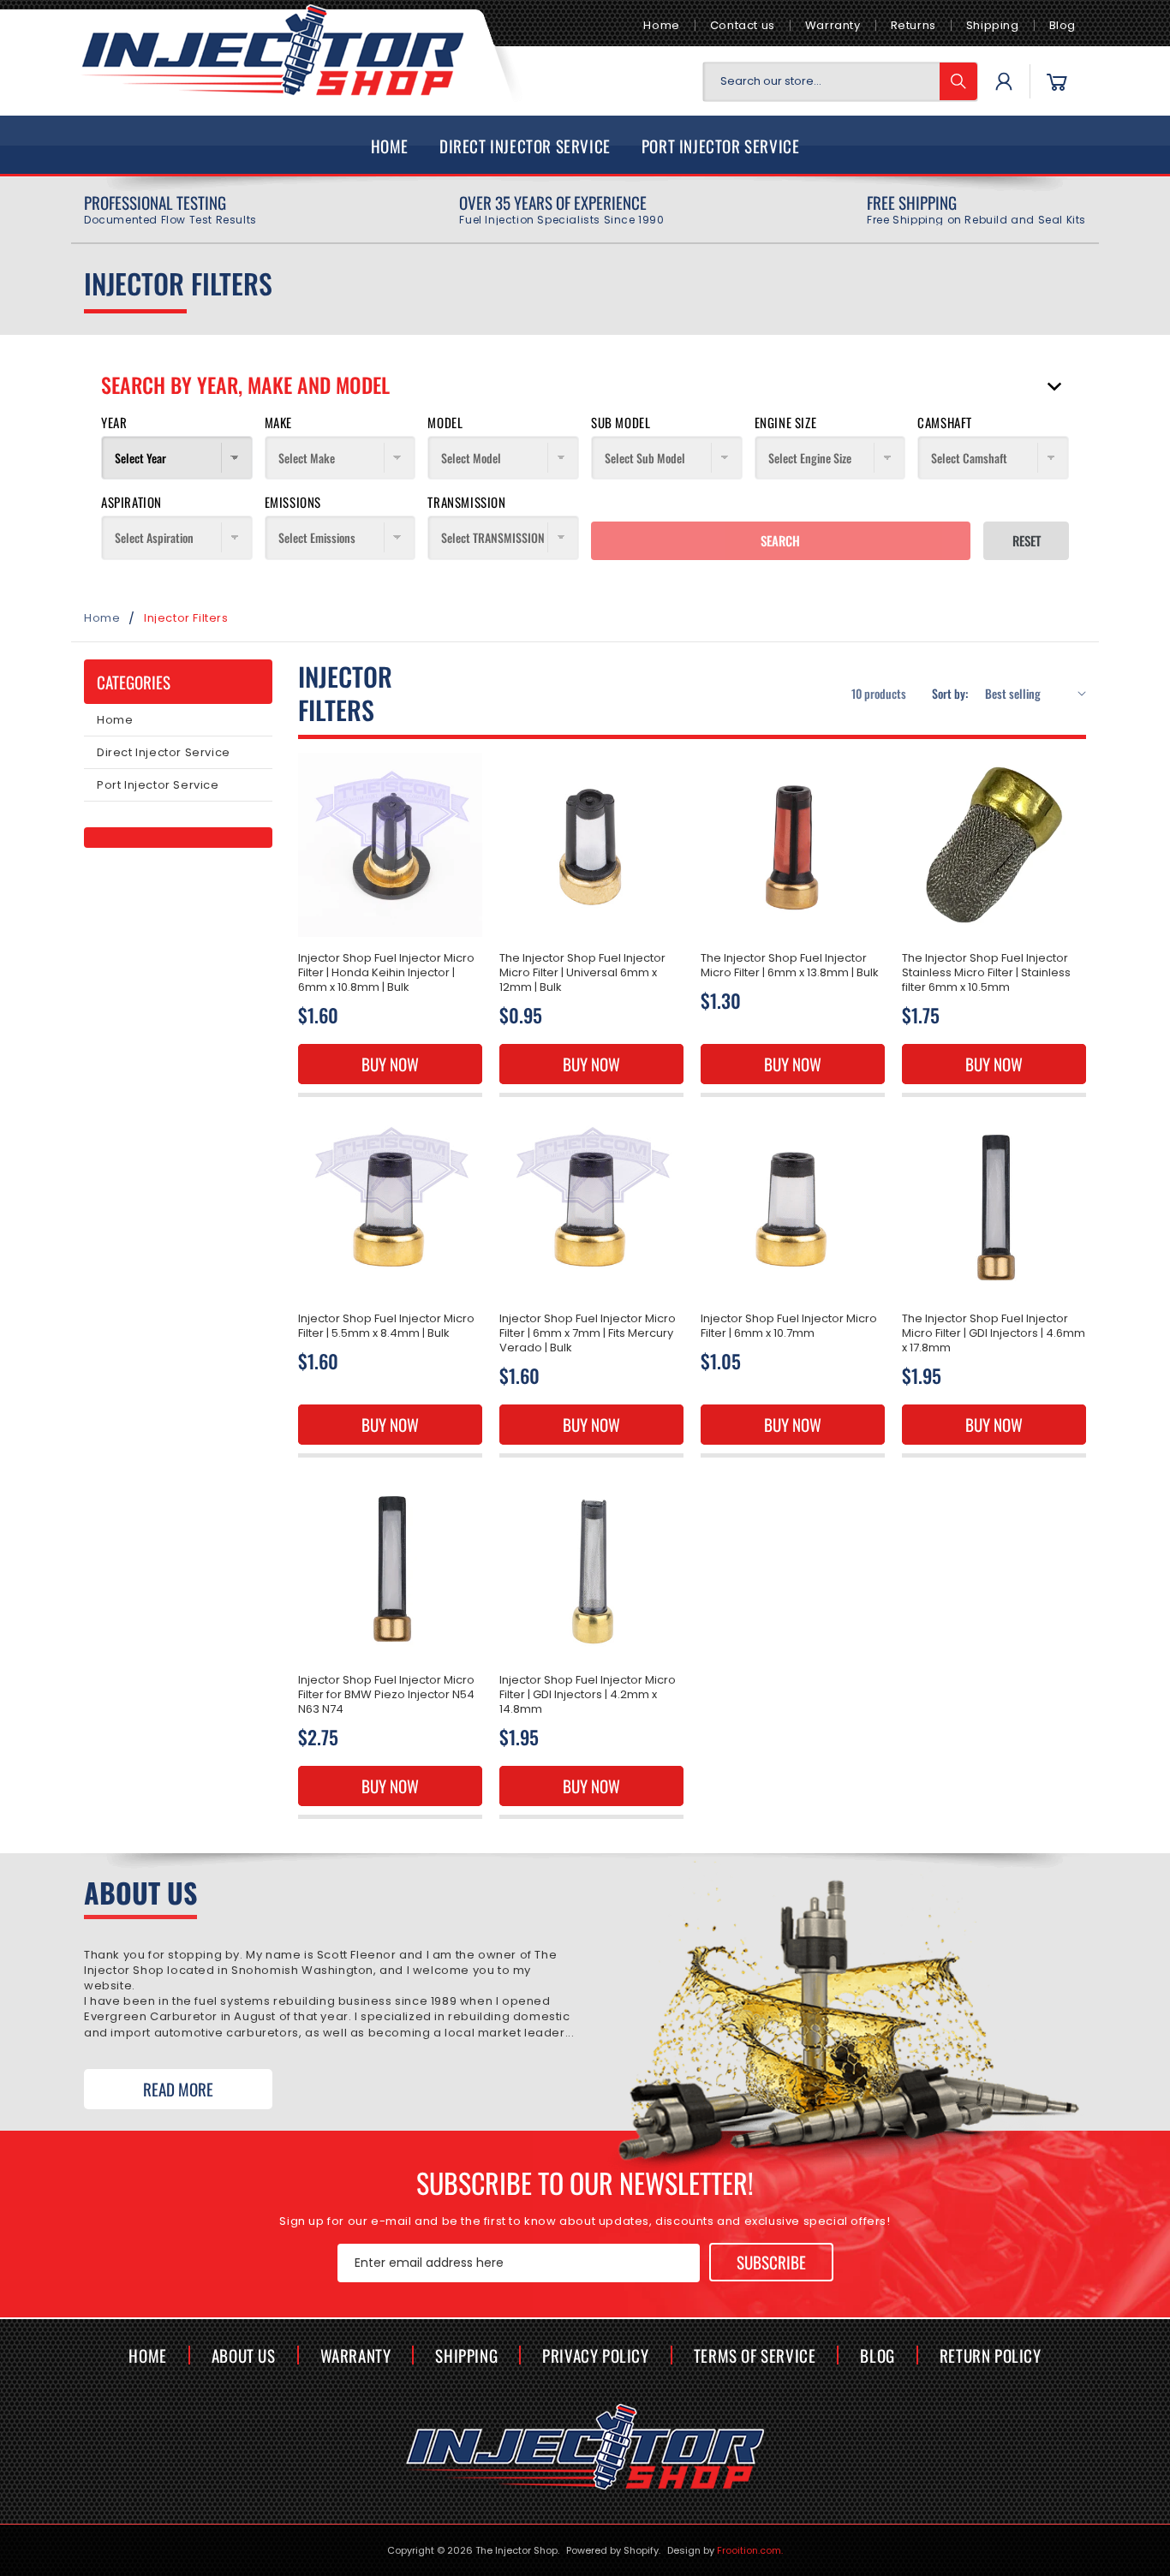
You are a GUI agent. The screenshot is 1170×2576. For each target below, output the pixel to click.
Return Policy (991, 2355)
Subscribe (771, 2262)
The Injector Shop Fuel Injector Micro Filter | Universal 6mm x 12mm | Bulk (582, 973)
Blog (1063, 25)
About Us (244, 2355)
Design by (725, 2550)
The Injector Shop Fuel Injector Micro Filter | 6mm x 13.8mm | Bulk (790, 966)
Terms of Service (755, 2355)
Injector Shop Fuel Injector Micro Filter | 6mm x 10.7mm (789, 1327)
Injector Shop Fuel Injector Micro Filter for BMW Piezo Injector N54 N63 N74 (386, 1695)
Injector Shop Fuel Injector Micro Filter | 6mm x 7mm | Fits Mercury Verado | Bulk (588, 1334)
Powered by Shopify (612, 2550)
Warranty (833, 25)
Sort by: (950, 692)
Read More (178, 2089)
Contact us (743, 25)
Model (445, 422)
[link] (170, 210)
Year (114, 422)
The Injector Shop (516, 2550)
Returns (913, 25)
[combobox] (840, 82)
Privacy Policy (595, 2355)
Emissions (293, 502)
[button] (1057, 81)
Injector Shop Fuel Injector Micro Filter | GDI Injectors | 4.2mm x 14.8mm (588, 1695)
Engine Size (786, 422)
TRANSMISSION (466, 502)
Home (661, 25)
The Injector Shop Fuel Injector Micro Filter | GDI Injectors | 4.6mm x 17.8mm (994, 1334)
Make (278, 422)
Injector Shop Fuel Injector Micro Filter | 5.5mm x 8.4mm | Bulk (386, 1327)
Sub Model (621, 422)
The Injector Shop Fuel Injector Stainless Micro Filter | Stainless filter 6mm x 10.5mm (986, 973)
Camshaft (945, 422)
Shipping (993, 25)
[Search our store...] (958, 81)
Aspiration (131, 502)
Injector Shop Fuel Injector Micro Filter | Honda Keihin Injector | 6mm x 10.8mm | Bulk (386, 973)
